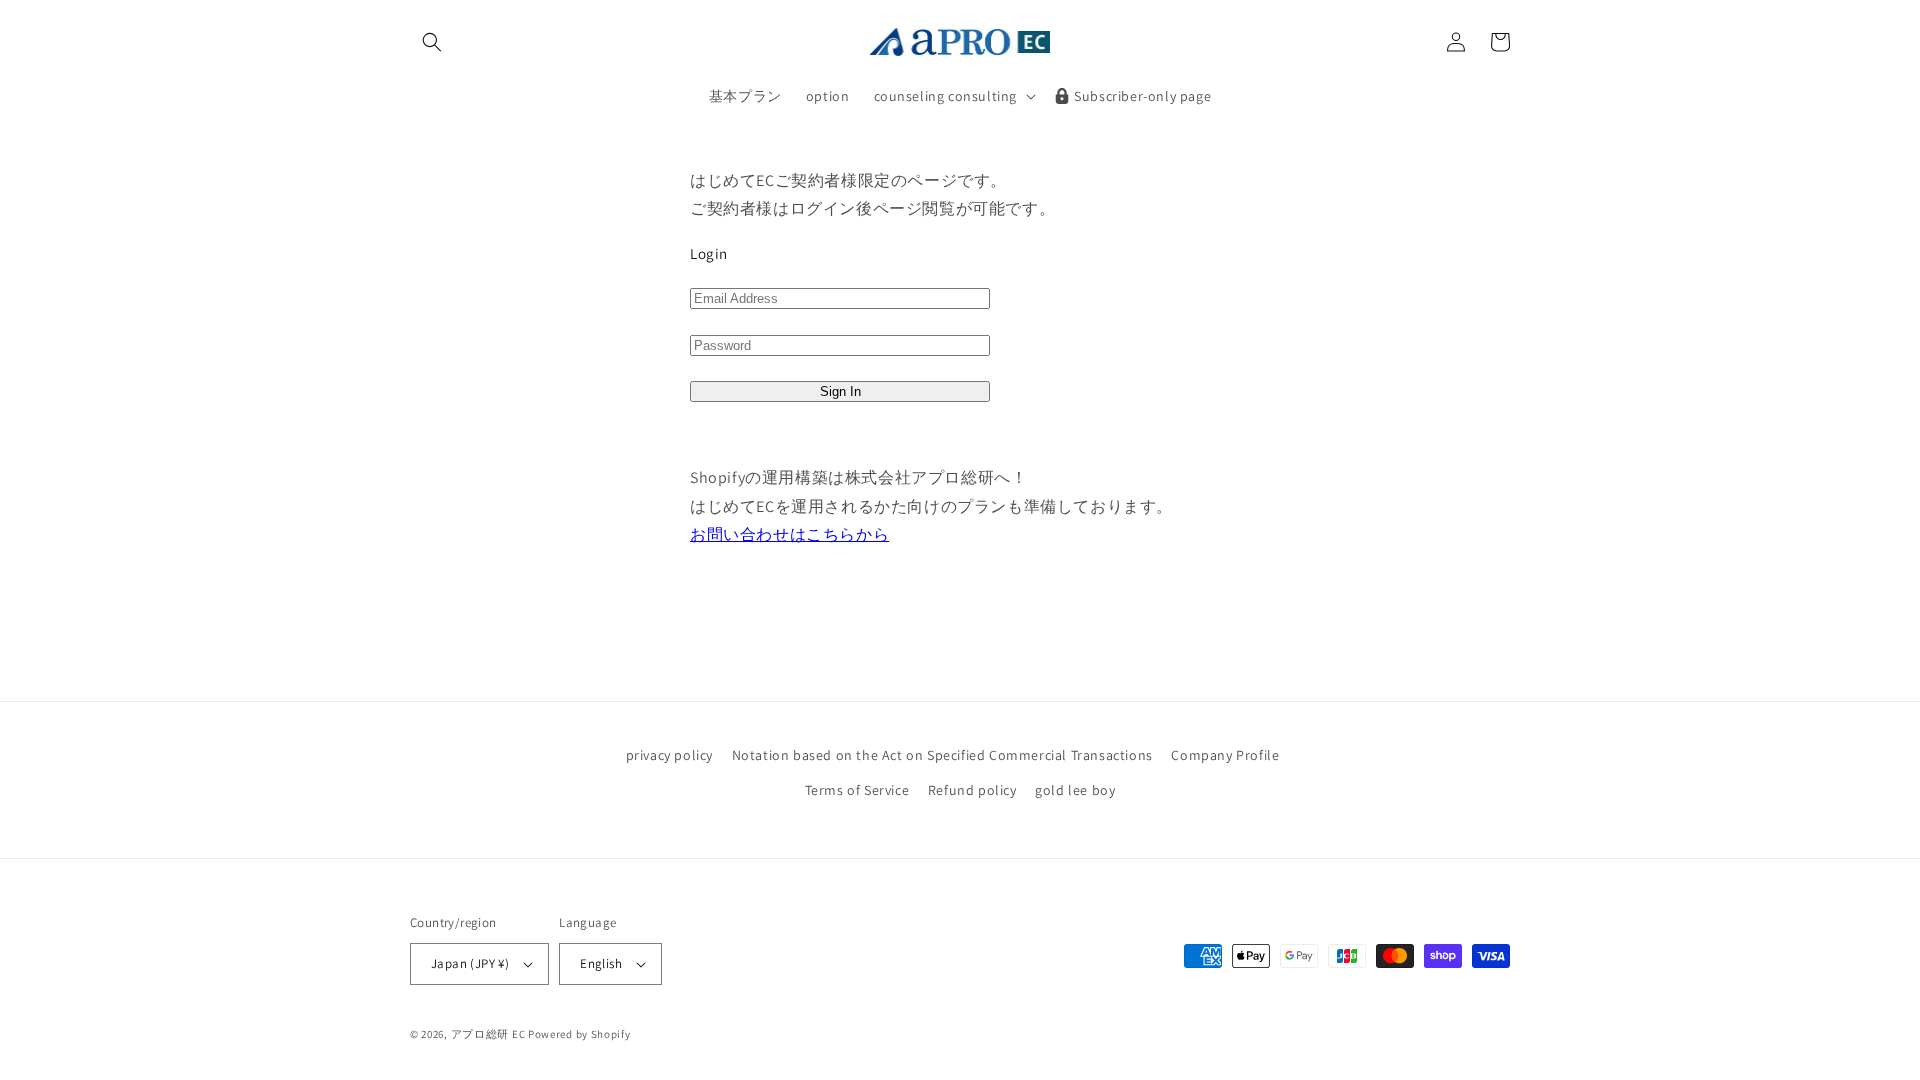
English (601, 963)
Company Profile (1225, 755)
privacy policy (669, 755)
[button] (432, 42)
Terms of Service (857, 790)
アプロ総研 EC (488, 1034)
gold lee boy (1075, 790)
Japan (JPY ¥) (470, 963)
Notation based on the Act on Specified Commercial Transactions (942, 755)
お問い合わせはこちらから (789, 534)
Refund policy (972, 790)
